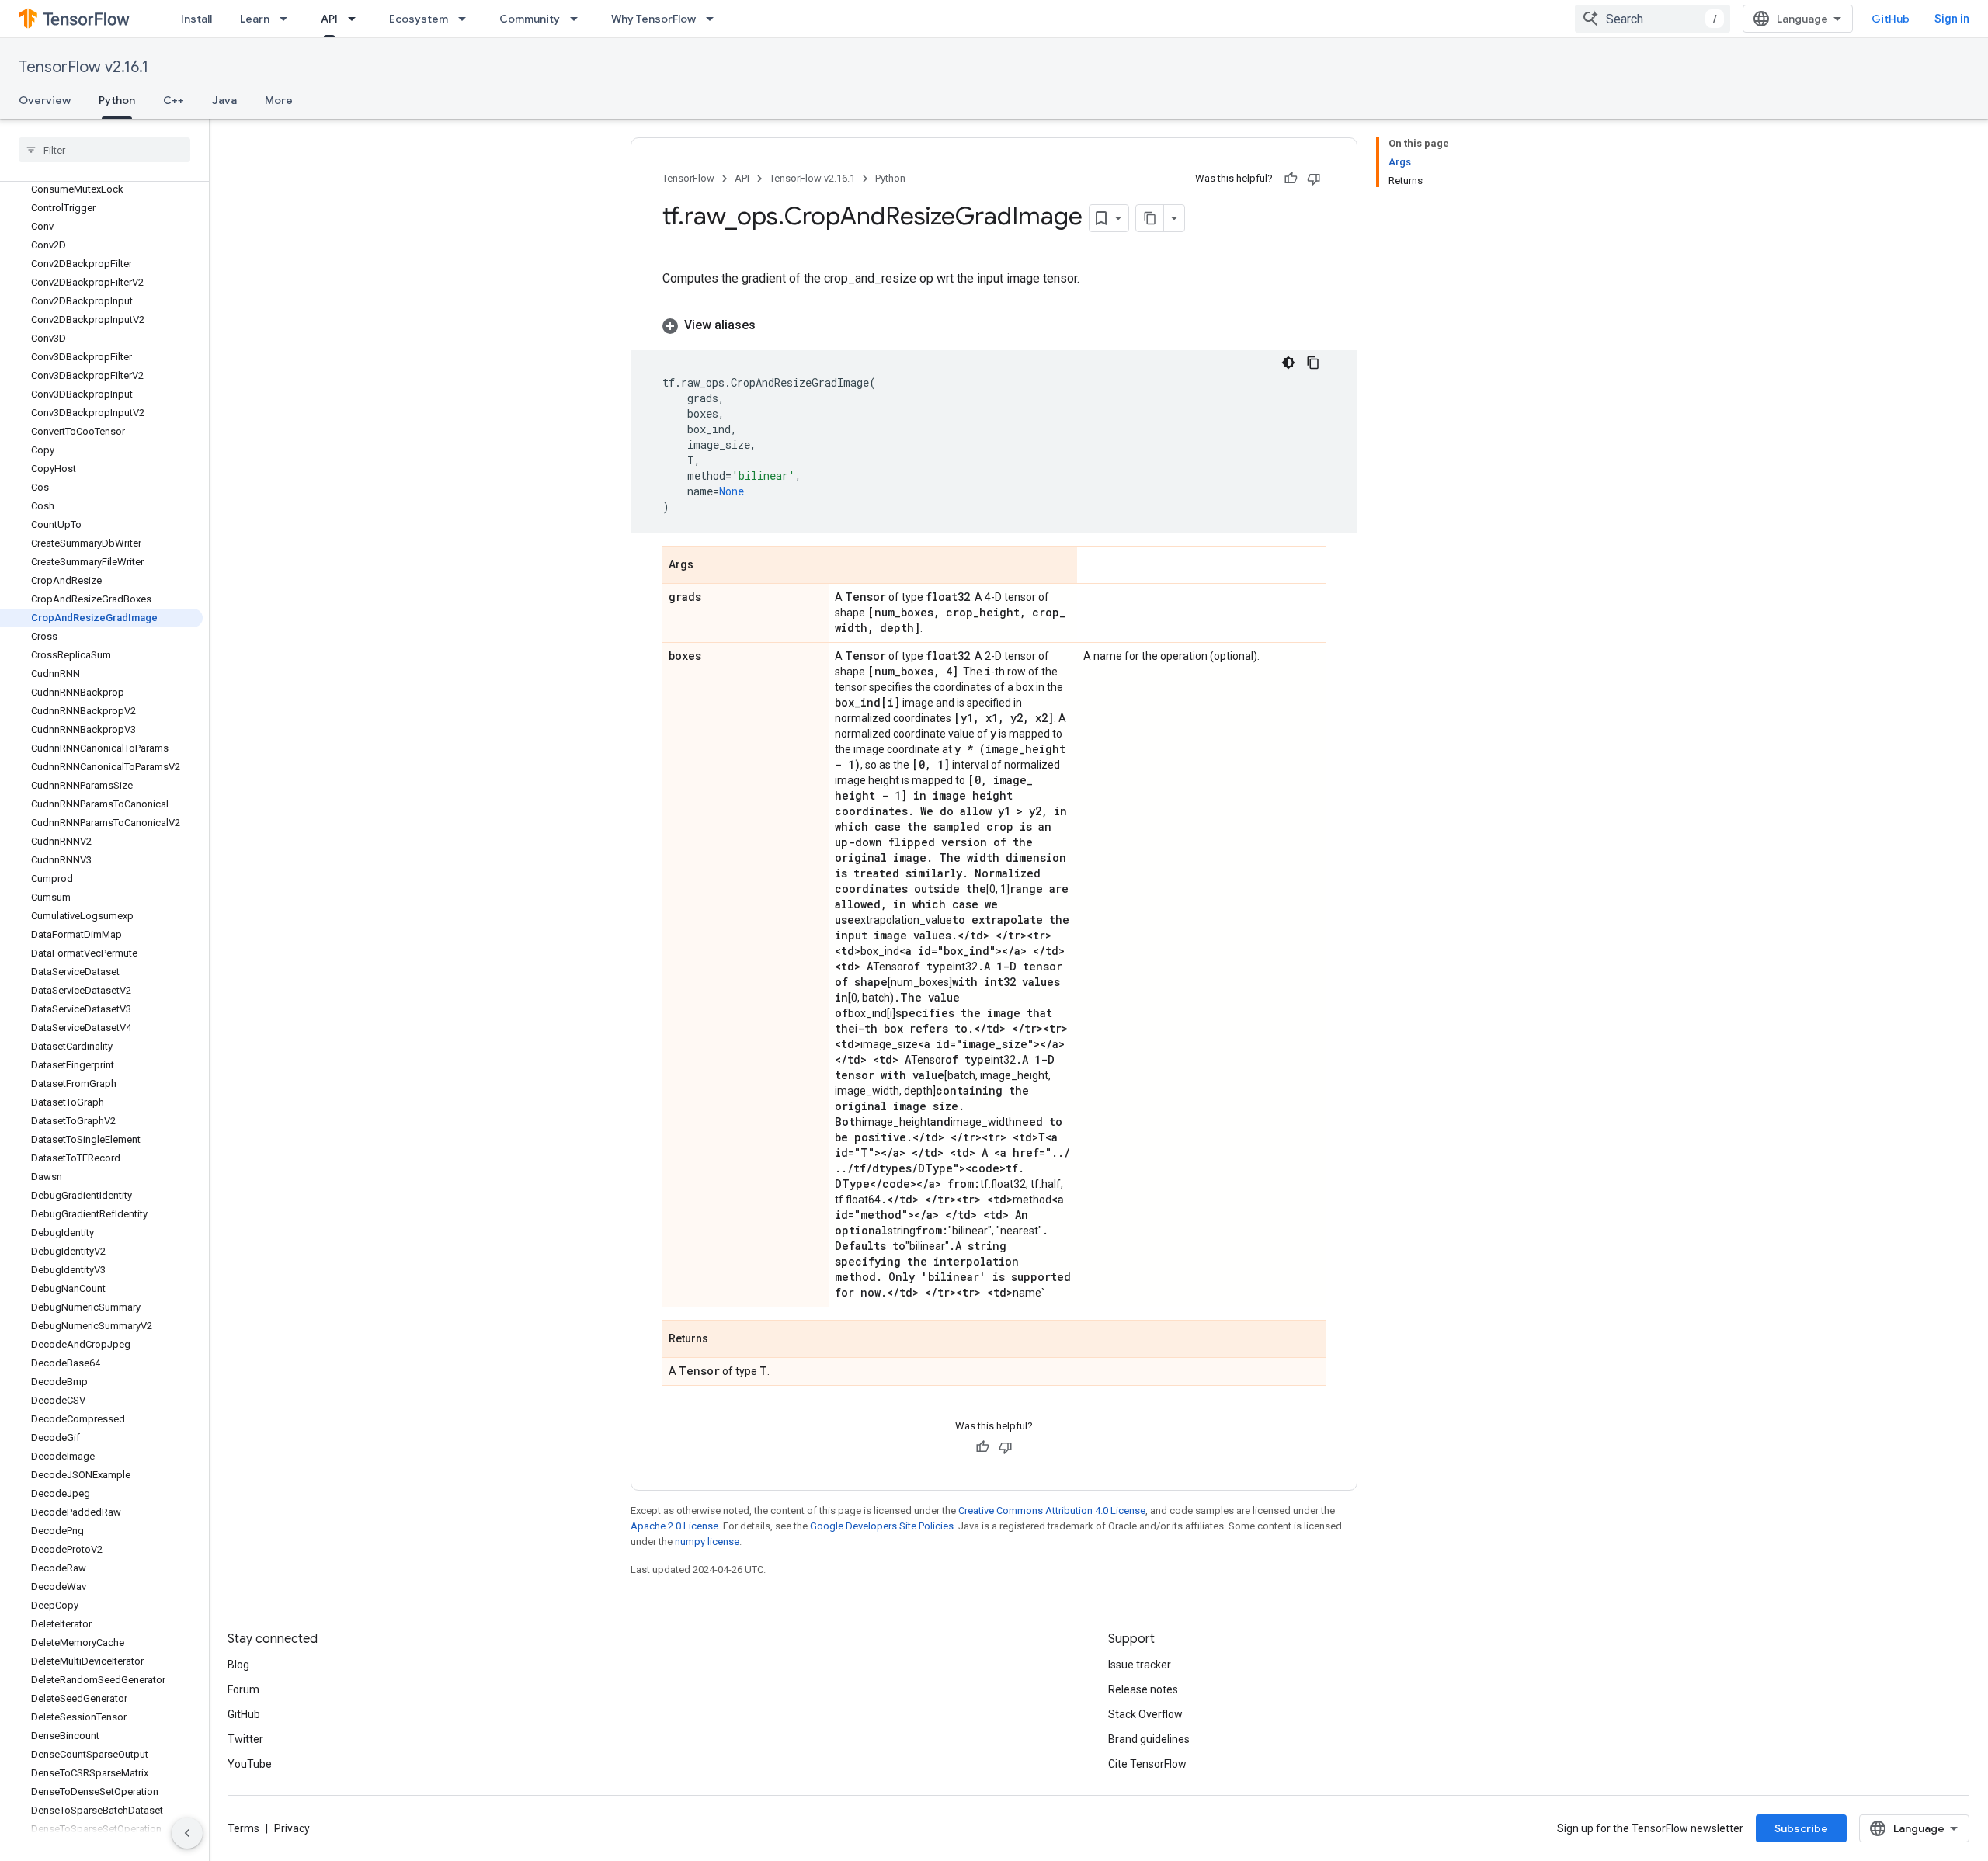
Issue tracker (1140, 1665)
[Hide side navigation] (187, 1833)
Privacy (292, 1828)
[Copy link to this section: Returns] (724, 1340)
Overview (45, 100)
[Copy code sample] (1313, 363)
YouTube (250, 1764)
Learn (255, 19)
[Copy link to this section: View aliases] (771, 325)
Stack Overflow (1145, 1714)
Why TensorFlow (653, 19)
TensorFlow (688, 178)
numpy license (707, 1542)
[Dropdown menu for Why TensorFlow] (714, 19)
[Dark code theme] (1288, 363)
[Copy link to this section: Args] (709, 566)
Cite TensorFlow (1147, 1764)
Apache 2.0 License (674, 1526)
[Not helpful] (1314, 179)
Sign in (1952, 19)
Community (530, 19)
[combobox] (1653, 19)
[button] (994, 325)
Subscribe (1801, 1828)
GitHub (1891, 19)
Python (117, 100)
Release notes (1143, 1689)
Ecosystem (419, 19)
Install (196, 19)
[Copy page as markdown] (1150, 218)
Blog (238, 1665)
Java (224, 100)
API (329, 19)
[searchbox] (104, 150)
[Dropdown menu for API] (356, 19)
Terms (243, 1828)
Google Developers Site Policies (882, 1526)
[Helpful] (1291, 179)
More (279, 100)
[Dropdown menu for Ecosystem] (467, 19)
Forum (243, 1689)
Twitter (245, 1739)
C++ (174, 100)
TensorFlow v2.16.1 (83, 67)
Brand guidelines (1149, 1739)
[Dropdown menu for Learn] (288, 19)
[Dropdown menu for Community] (579, 19)
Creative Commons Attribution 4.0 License (1052, 1510)
